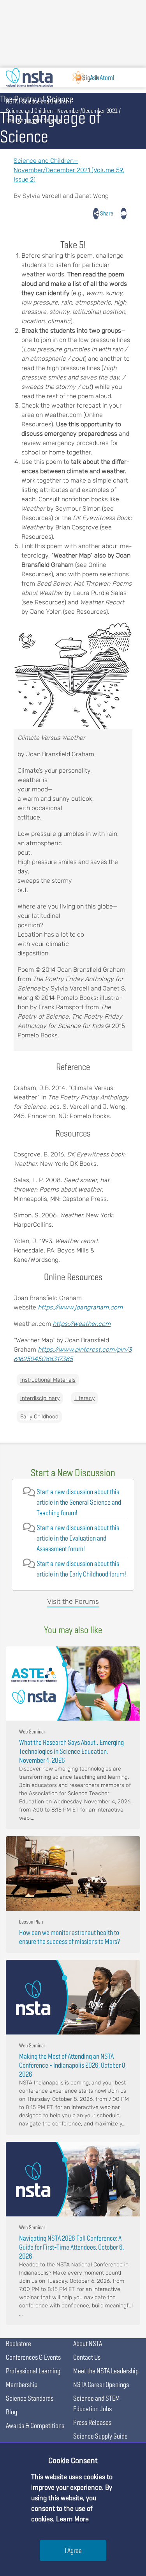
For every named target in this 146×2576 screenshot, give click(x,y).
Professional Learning (33, 2371)
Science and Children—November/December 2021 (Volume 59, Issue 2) (69, 170)
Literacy (84, 1398)
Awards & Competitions (35, 2425)
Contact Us (87, 2357)
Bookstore (18, 2344)
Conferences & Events (33, 2357)
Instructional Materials (48, 1380)
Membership (22, 2384)
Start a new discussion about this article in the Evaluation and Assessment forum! (78, 1538)
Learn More (72, 2519)
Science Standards (30, 2398)
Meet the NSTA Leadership (106, 2371)
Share (106, 213)
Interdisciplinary (40, 1398)
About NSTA (88, 2344)
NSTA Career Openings (101, 2384)
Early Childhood (39, 1417)
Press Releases (92, 2422)
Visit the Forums (73, 1602)
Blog (11, 2412)
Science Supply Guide (100, 2436)
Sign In (91, 77)
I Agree (73, 2550)
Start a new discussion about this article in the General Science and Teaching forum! (79, 1502)
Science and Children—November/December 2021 (62, 111)
